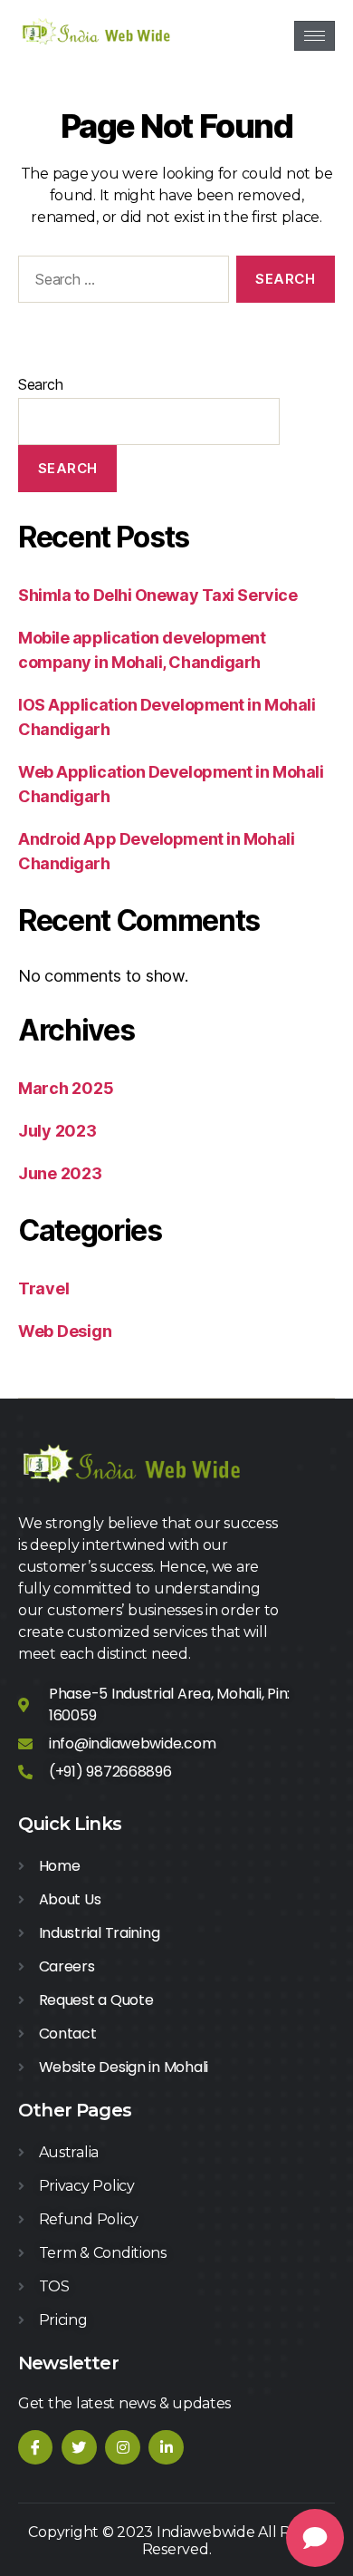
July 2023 (57, 1131)
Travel (43, 1288)
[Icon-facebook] (35, 2447)
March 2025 (66, 1088)
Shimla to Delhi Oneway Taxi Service (157, 595)
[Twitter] (79, 2447)
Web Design (65, 1331)
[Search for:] (120, 283)
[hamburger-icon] (315, 36)
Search (40, 384)
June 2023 (60, 1173)
